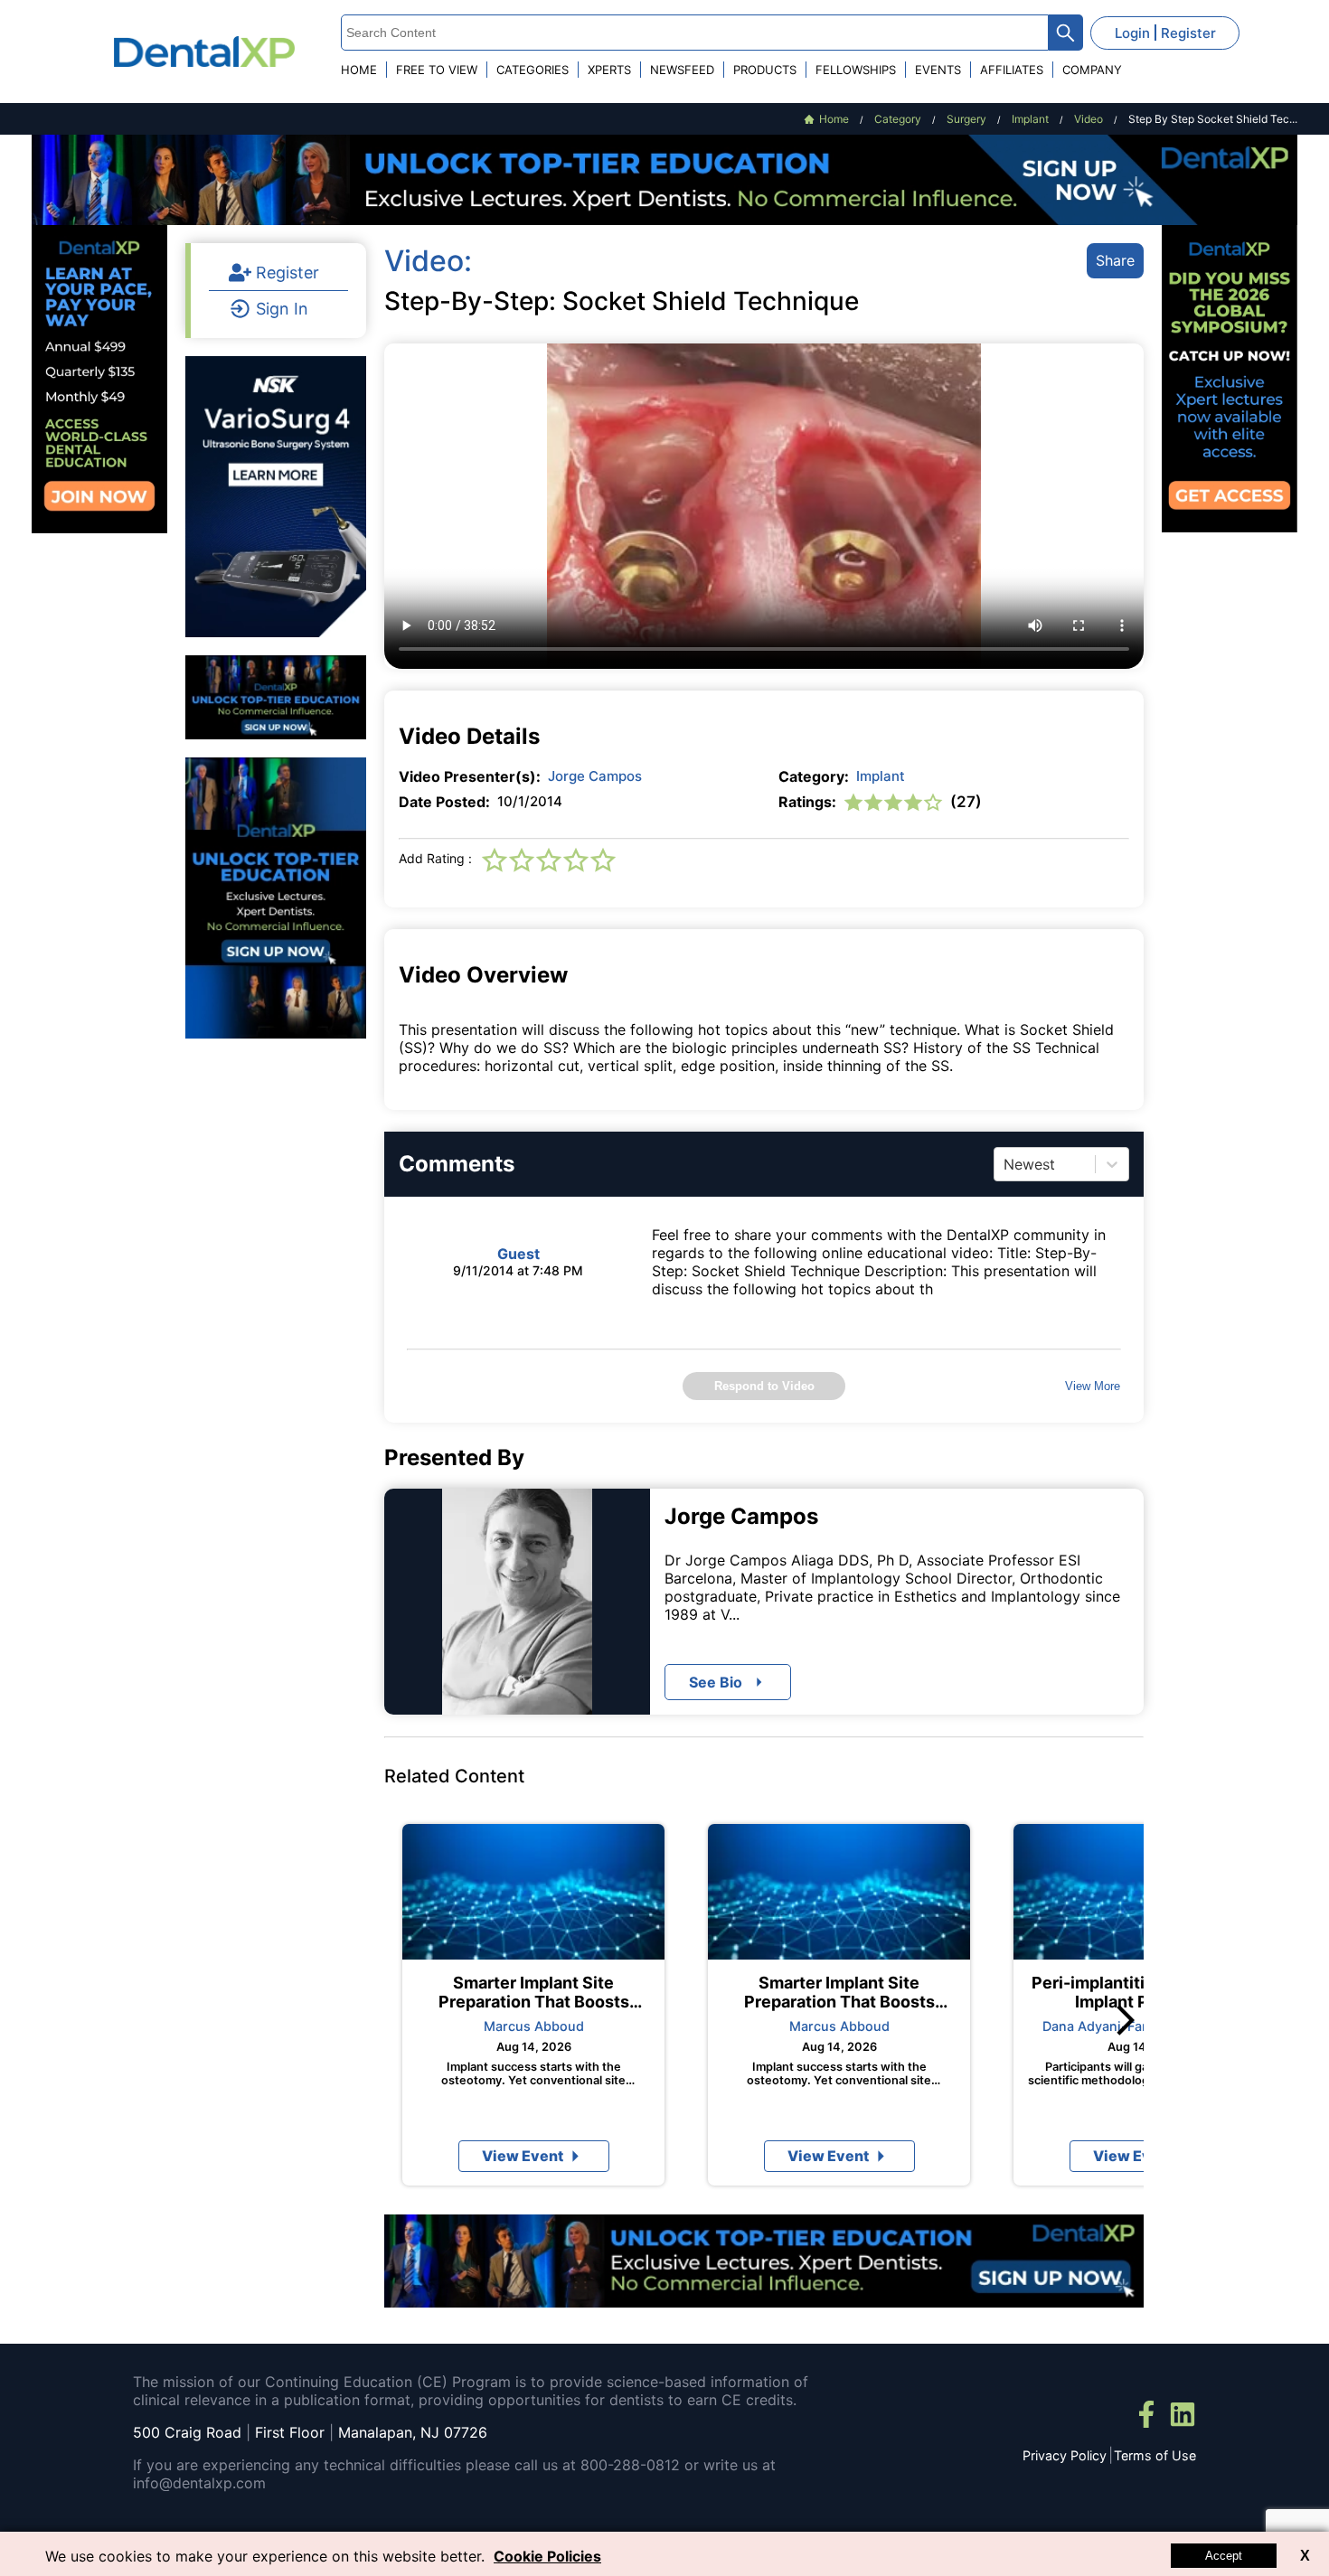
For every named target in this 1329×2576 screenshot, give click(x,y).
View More (1093, 1386)
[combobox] (1006, 1164)
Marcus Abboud (534, 2026)
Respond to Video (764, 1386)
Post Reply (843, 1655)
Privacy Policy (1065, 2455)
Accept (1224, 2556)
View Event (523, 2156)
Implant (881, 776)
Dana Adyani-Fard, (1101, 2026)
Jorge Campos (595, 776)
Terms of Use (1155, 2455)
